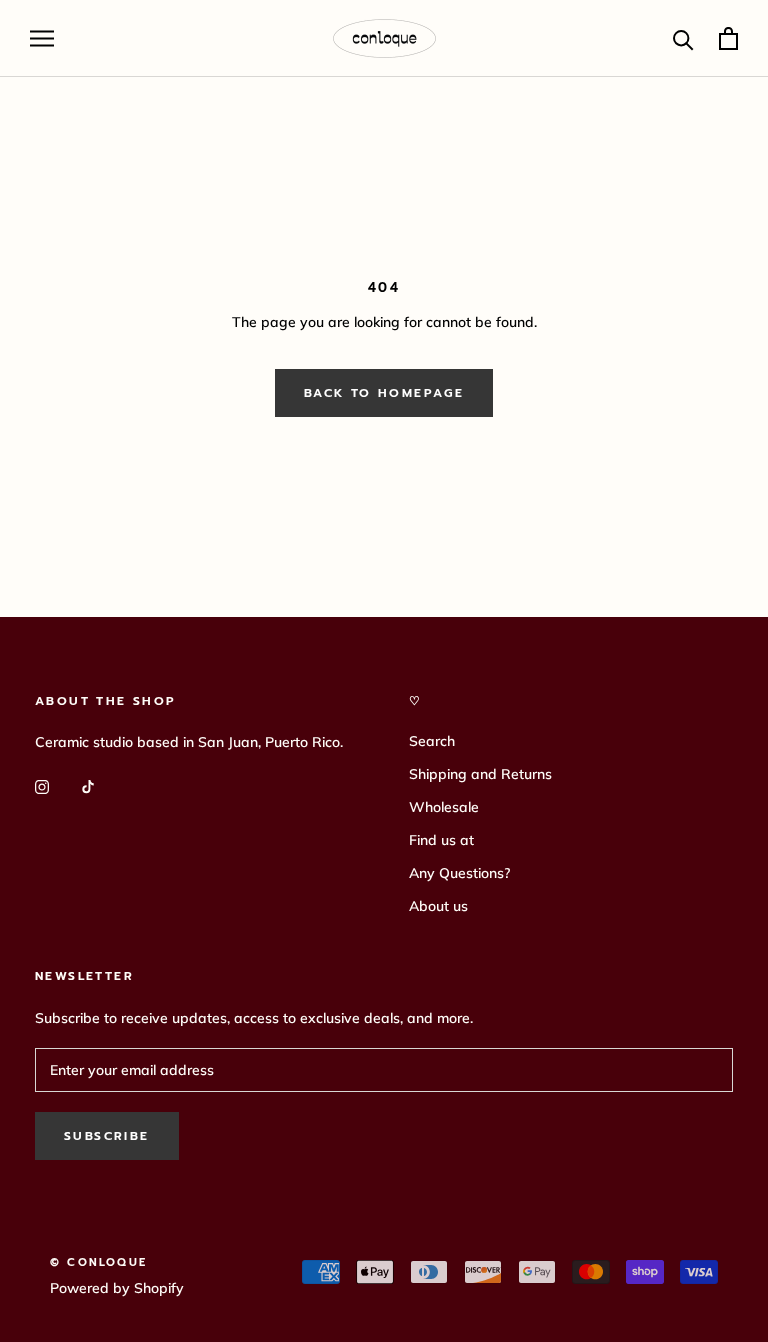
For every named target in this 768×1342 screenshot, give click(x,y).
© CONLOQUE (98, 1262)
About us (438, 906)
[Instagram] (42, 785)
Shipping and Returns (480, 774)
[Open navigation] (42, 38)
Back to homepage (384, 393)
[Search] (683, 38)
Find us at (441, 840)
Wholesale (444, 807)
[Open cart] (728, 38)
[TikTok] (88, 785)
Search (432, 741)
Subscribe (107, 1136)
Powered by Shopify (117, 1288)
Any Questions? (459, 873)
